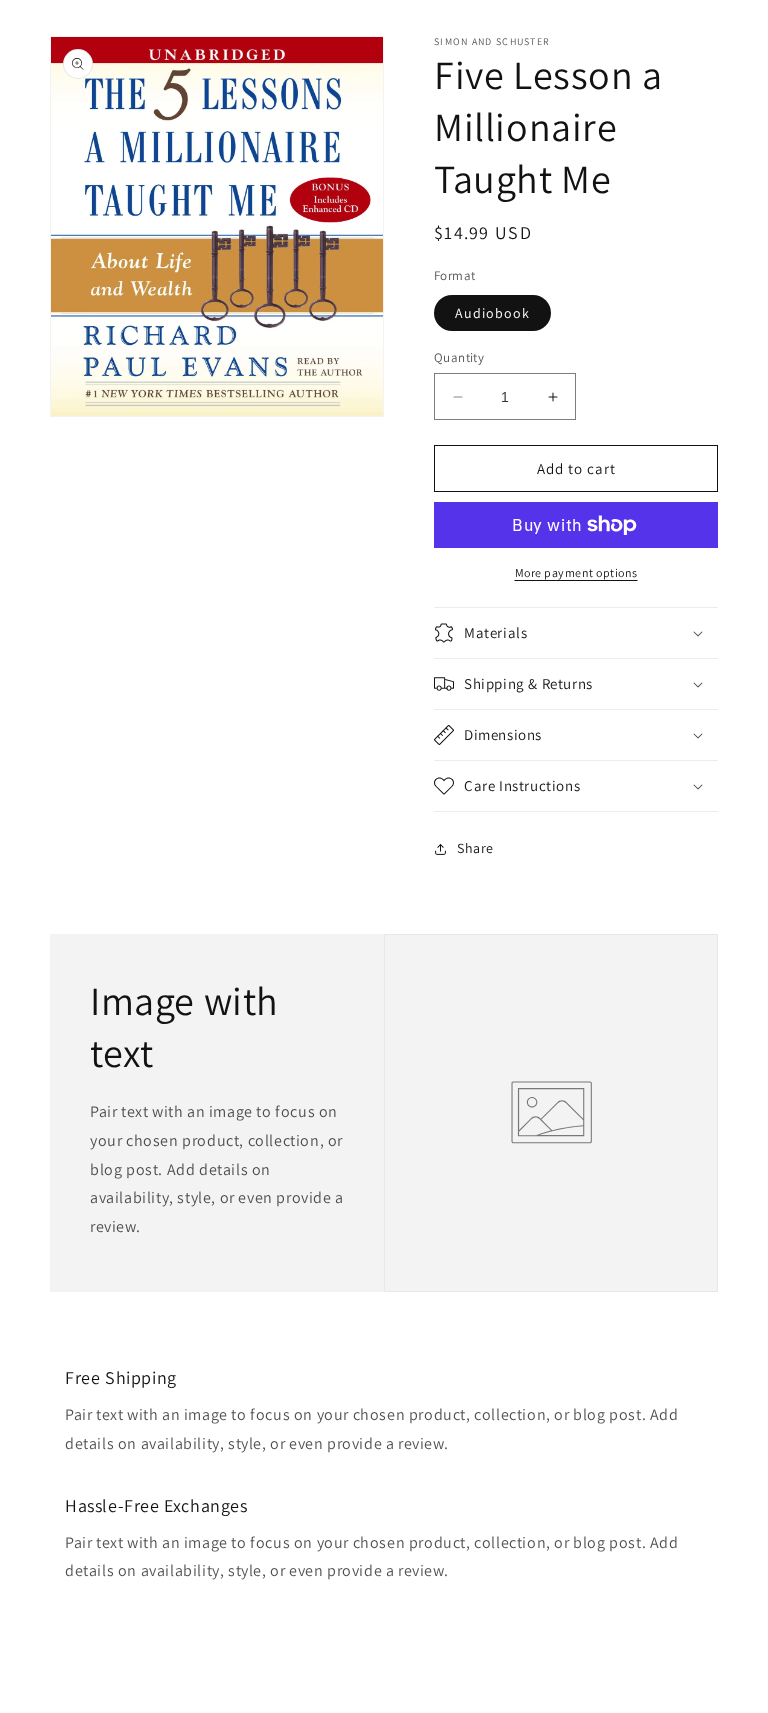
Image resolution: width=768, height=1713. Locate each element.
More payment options (576, 572)
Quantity (459, 357)
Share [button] (475, 848)
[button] (576, 633)
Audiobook (492, 313)
